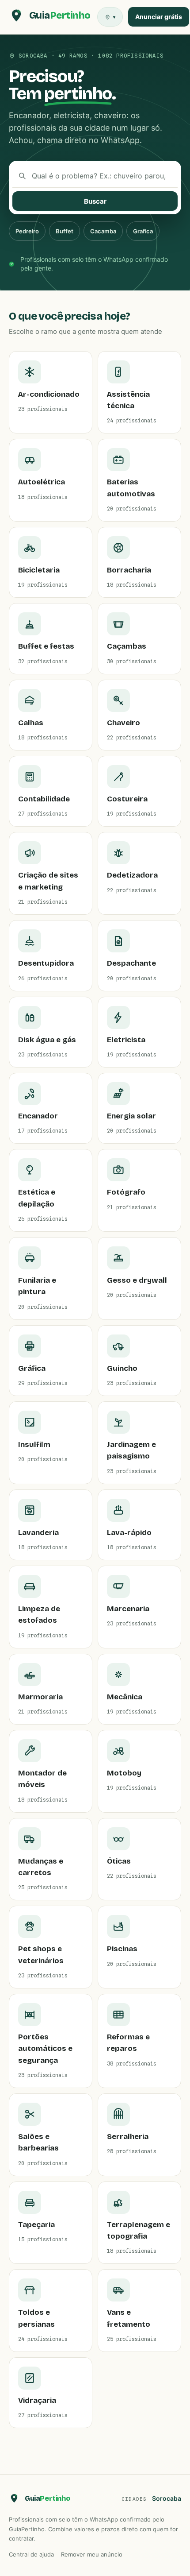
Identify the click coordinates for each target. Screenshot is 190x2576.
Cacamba (103, 231)
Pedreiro (27, 231)
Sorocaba (167, 2498)
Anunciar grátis (159, 17)
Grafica (143, 231)
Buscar (95, 201)
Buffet (65, 231)
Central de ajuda (31, 2554)
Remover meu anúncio (92, 2554)
